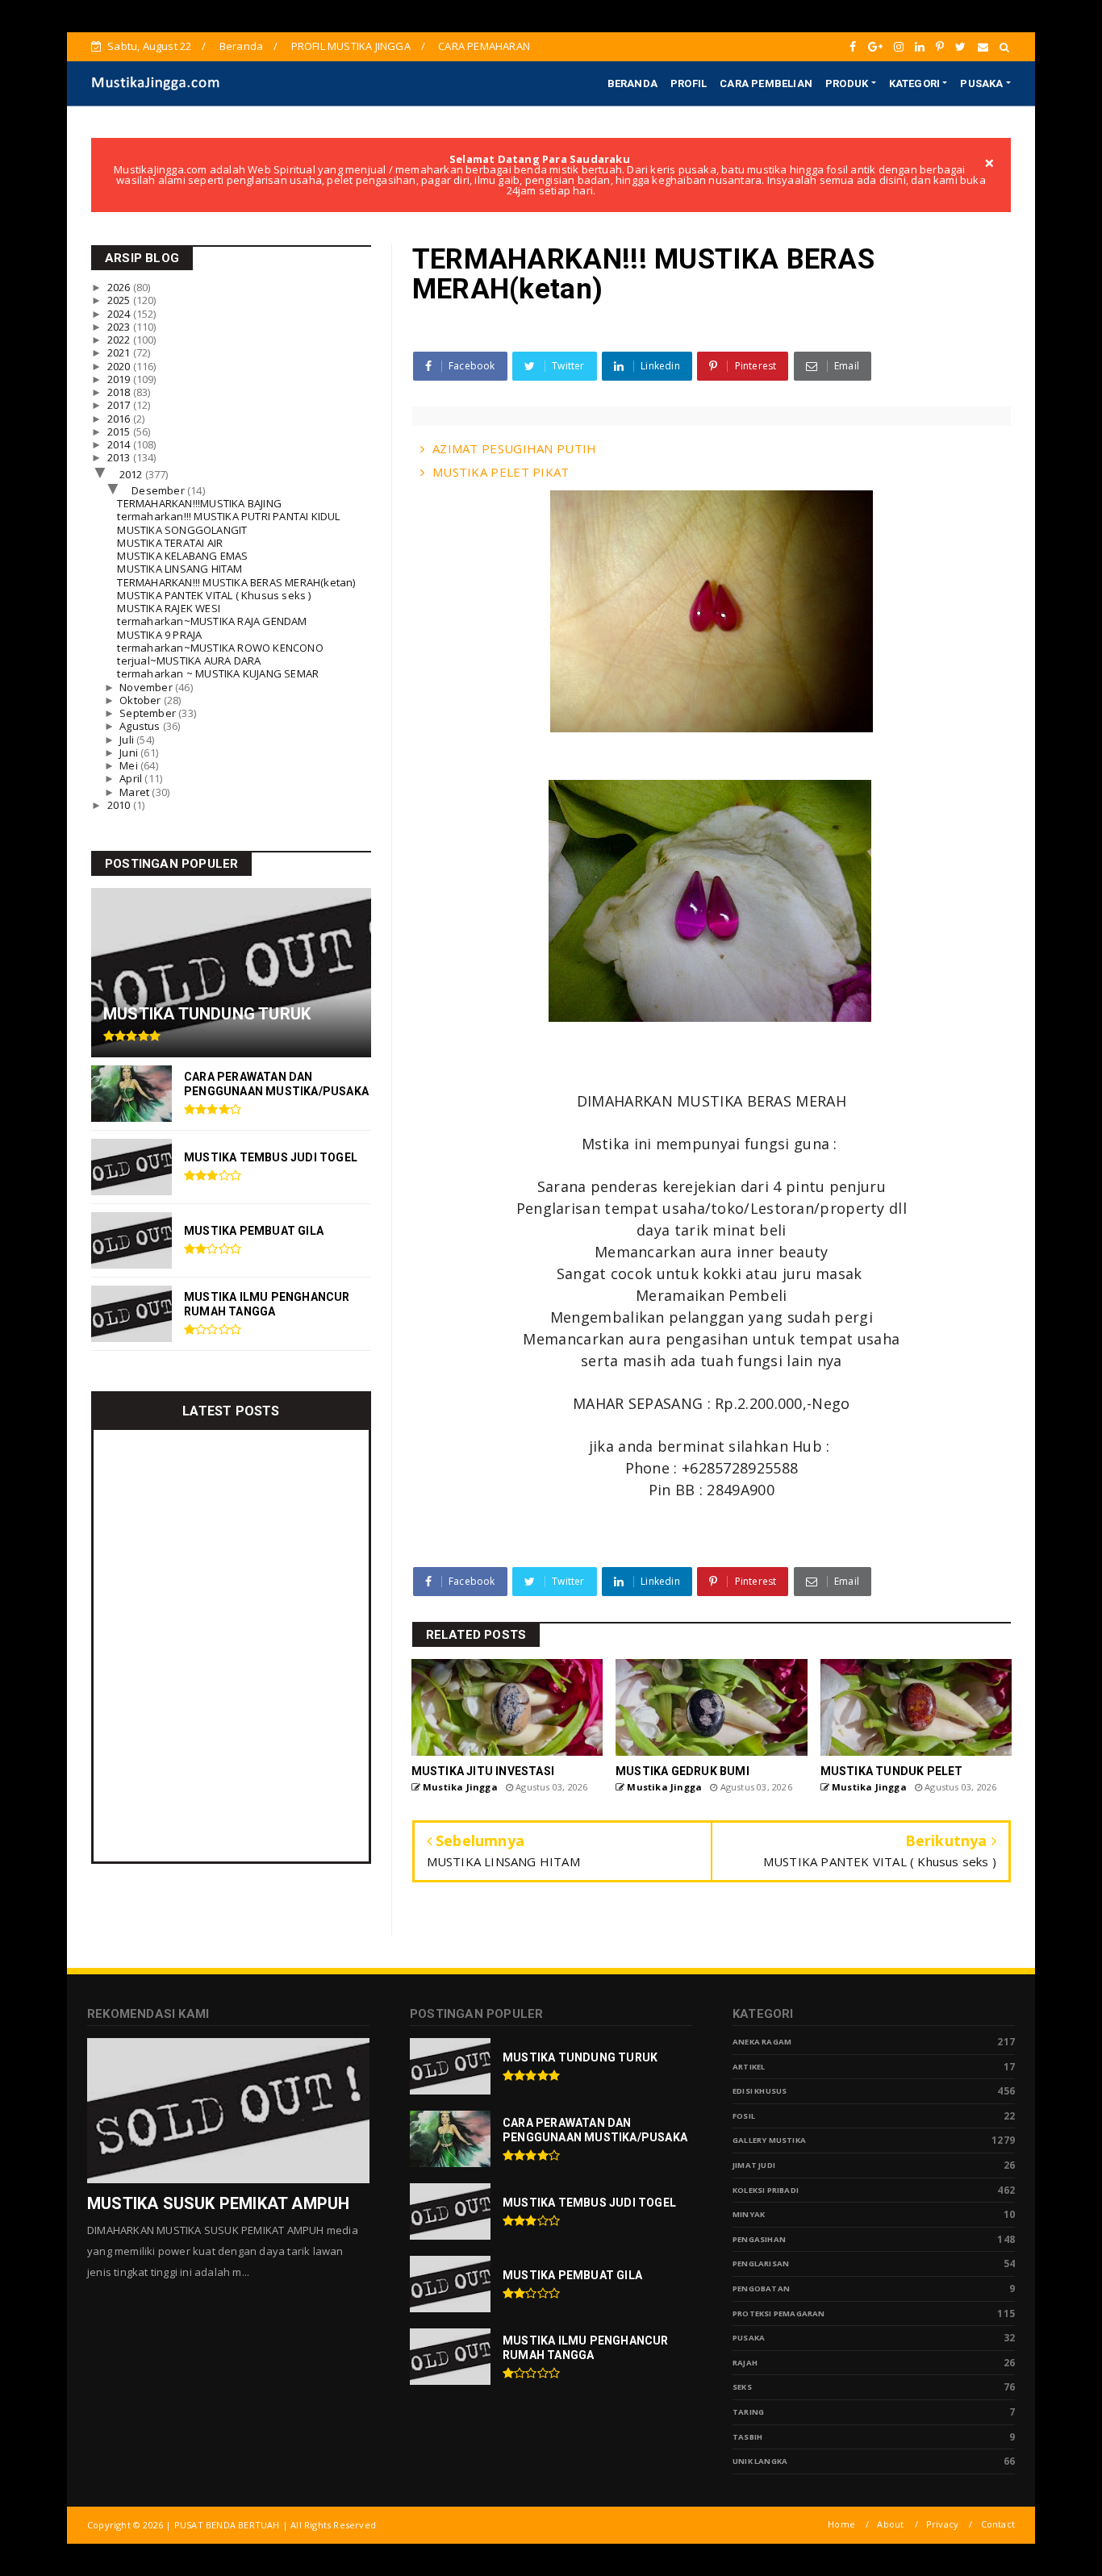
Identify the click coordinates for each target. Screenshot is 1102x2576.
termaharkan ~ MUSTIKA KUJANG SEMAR (218, 673)
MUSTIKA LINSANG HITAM (179, 569)
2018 (120, 392)
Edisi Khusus (760, 2091)
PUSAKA (981, 83)
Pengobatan (761, 2288)
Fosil (744, 2116)
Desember (159, 490)
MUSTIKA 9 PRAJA (159, 635)
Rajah (745, 2363)
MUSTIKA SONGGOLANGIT (182, 530)
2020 (120, 366)
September (149, 713)
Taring (748, 2412)
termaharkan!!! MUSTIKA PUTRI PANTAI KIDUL (228, 516)
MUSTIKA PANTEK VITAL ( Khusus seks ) (214, 595)
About (890, 2524)
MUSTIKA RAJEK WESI (169, 608)
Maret (136, 792)
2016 (120, 419)
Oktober (142, 700)
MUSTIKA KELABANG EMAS (182, 556)
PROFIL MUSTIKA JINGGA (351, 46)
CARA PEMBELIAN (766, 83)
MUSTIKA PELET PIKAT (501, 472)
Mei (130, 765)
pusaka (749, 2338)
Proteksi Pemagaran (779, 2313)
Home (841, 2524)
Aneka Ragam (762, 2042)
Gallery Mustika (769, 2140)
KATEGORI (915, 83)
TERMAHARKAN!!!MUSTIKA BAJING (199, 503)
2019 (120, 379)
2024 (120, 314)
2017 (120, 405)
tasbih (747, 2437)
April (132, 778)
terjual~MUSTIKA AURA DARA (189, 661)
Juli (128, 740)
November (147, 687)
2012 (132, 474)
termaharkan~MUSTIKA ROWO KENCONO (220, 648)
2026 (120, 287)
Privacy (942, 2524)
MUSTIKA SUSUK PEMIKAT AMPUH (218, 2203)
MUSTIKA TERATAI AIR (170, 543)
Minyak (749, 2214)
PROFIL (689, 83)
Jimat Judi (754, 2165)
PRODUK (847, 83)
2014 (120, 444)
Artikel (749, 2067)
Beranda (241, 46)
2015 (120, 431)
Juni (130, 752)
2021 (120, 352)
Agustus (141, 726)
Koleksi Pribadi (766, 2190)
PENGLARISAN (761, 2263)
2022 (120, 340)
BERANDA (632, 83)
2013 (120, 457)
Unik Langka (760, 2461)
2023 (120, 327)
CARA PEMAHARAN (484, 46)
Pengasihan (759, 2239)
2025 (120, 300)
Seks (742, 2387)
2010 (120, 805)
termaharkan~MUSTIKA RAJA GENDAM (212, 621)
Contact (998, 2524)
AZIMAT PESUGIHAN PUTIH (515, 448)
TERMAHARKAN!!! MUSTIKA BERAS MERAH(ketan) (236, 582)
